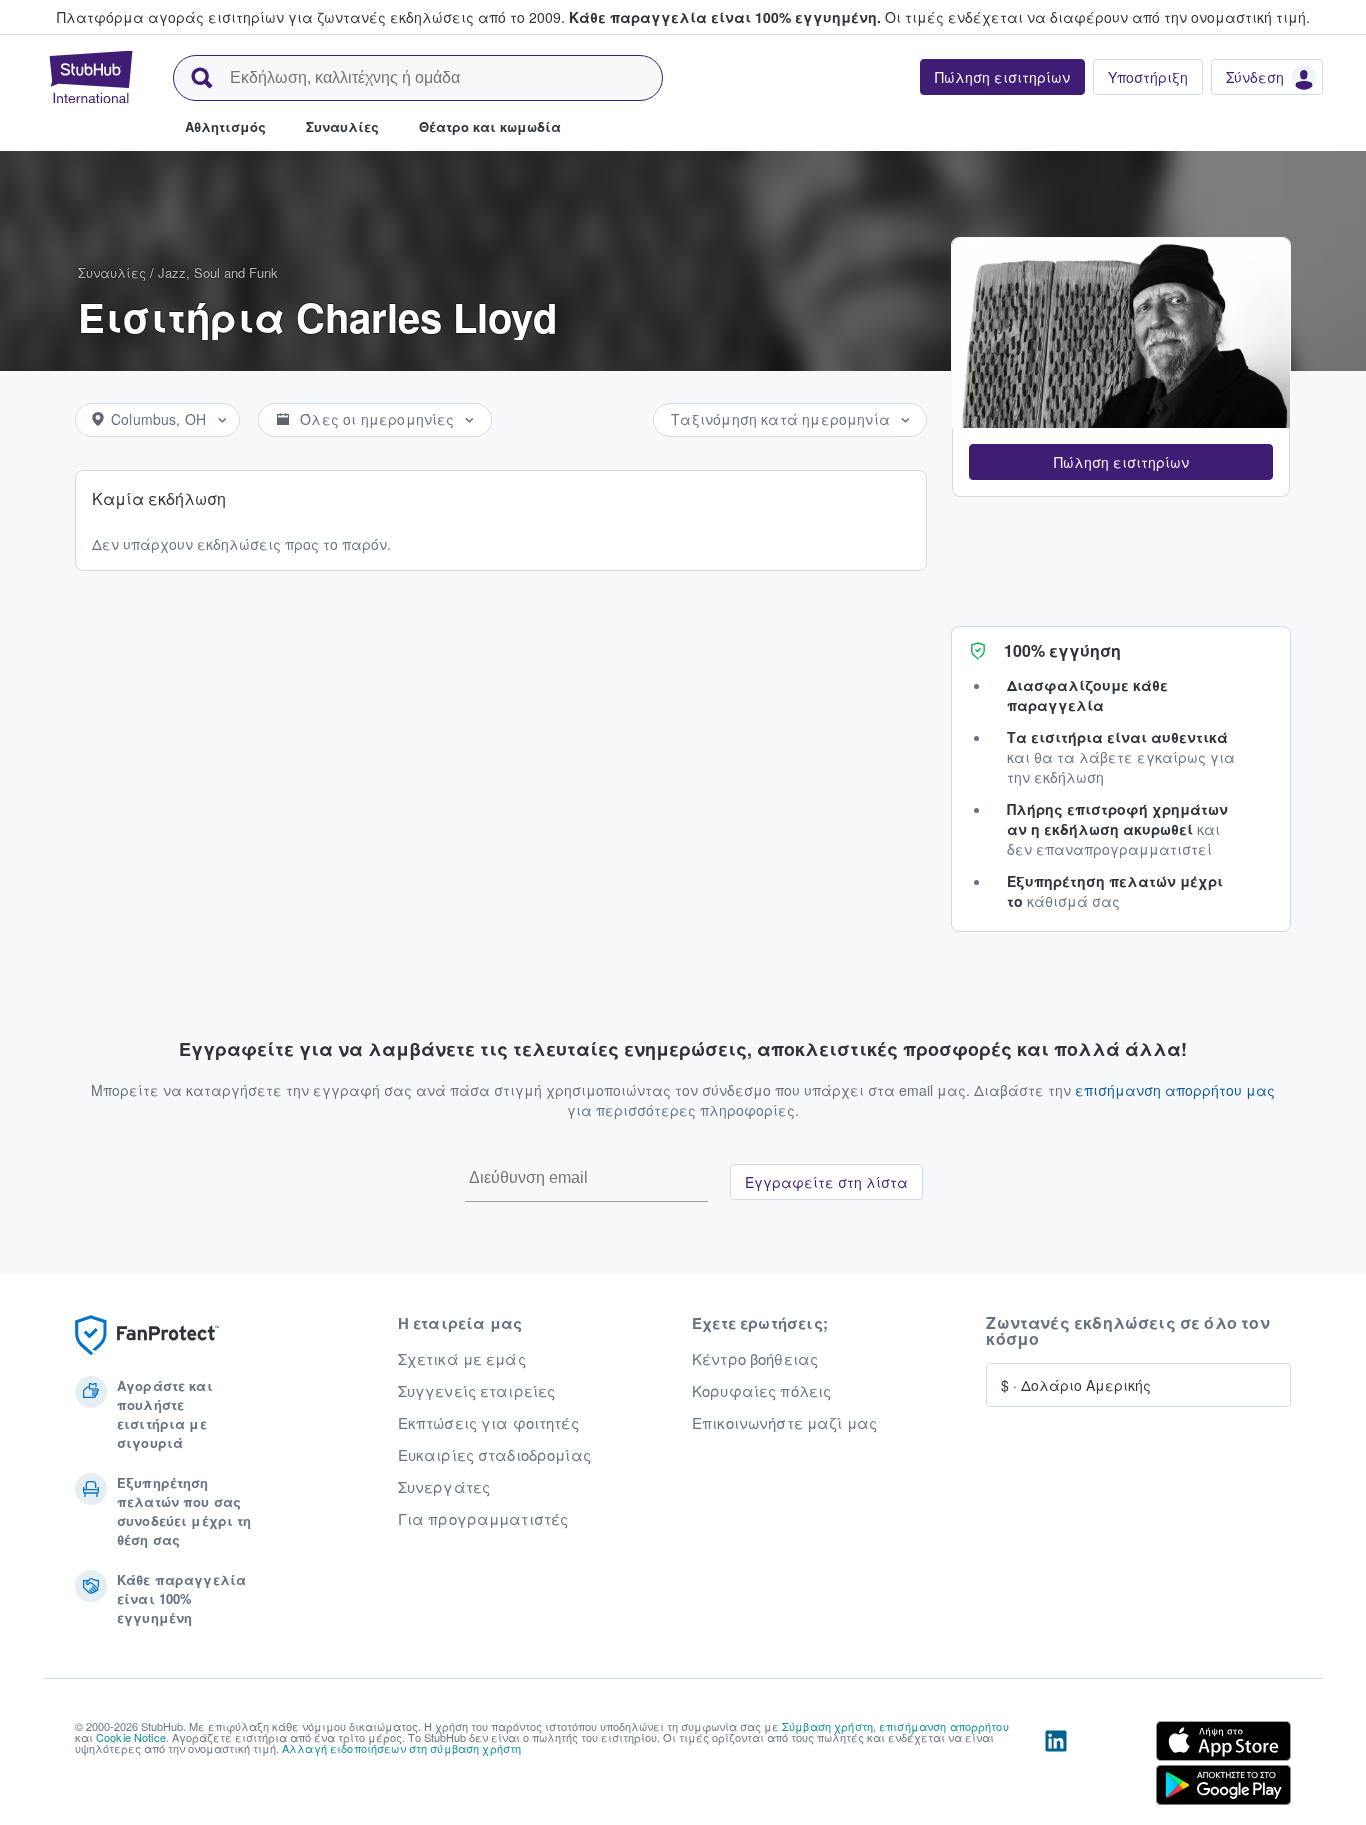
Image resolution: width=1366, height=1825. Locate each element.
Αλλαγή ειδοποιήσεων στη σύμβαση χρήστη (401, 1748)
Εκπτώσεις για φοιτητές (488, 1423)
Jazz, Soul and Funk (218, 272)
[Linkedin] (1056, 1767)
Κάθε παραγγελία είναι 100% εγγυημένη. (725, 17)
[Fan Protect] (147, 1335)
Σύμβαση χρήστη (827, 1726)
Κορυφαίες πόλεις (761, 1391)
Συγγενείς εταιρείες (477, 1391)
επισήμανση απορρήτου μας (1175, 1090)
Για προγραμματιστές (483, 1519)
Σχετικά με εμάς (462, 1359)
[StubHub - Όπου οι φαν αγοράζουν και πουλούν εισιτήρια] (91, 77)
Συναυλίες (112, 272)
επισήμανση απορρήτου (944, 1726)
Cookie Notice (131, 1737)
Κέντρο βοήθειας (755, 1359)
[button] (1121, 462)
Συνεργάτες (444, 1487)
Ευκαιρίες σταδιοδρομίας (494, 1455)
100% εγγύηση (1062, 650)
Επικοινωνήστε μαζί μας (784, 1423)
